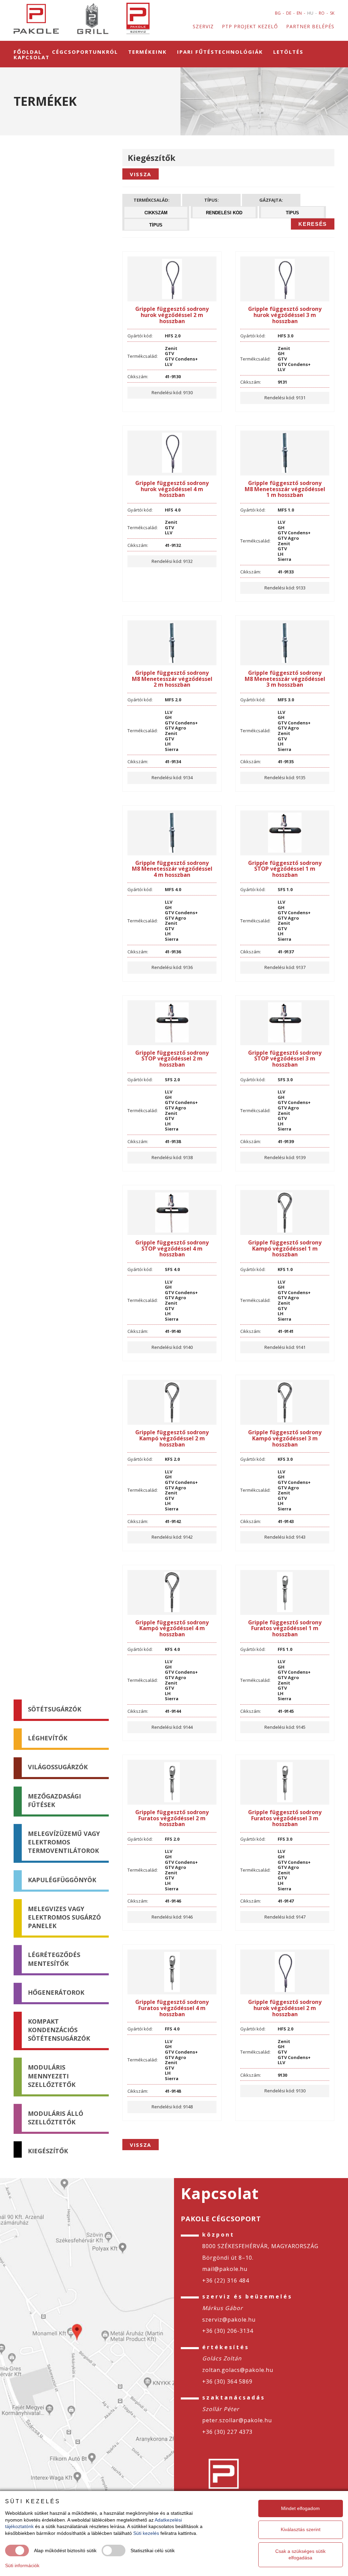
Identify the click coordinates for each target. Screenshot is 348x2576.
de (289, 13)
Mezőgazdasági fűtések (54, 1800)
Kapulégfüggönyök (62, 1879)
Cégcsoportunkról (85, 52)
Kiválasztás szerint (301, 2529)
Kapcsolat (32, 57)
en (299, 13)
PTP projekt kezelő (250, 26)
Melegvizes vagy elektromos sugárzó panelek (64, 1917)
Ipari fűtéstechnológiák (220, 52)
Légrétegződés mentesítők (54, 1959)
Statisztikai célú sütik (153, 2550)
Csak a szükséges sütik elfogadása (300, 2555)
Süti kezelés (146, 2533)
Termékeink (147, 52)
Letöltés (288, 52)
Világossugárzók (58, 1767)
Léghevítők (48, 1738)
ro (322, 13)
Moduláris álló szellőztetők (56, 2118)
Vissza (141, 174)
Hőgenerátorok (56, 1992)
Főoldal (28, 52)
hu (310, 13)
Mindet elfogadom (300, 2508)
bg (278, 13)
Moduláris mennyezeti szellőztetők (52, 2076)
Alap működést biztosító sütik (65, 2550)
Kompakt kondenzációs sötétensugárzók (59, 2030)
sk (332, 13)
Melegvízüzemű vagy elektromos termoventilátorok (64, 1842)
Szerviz (203, 26)
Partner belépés (310, 26)
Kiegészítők (48, 2151)
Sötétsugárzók (55, 1709)
